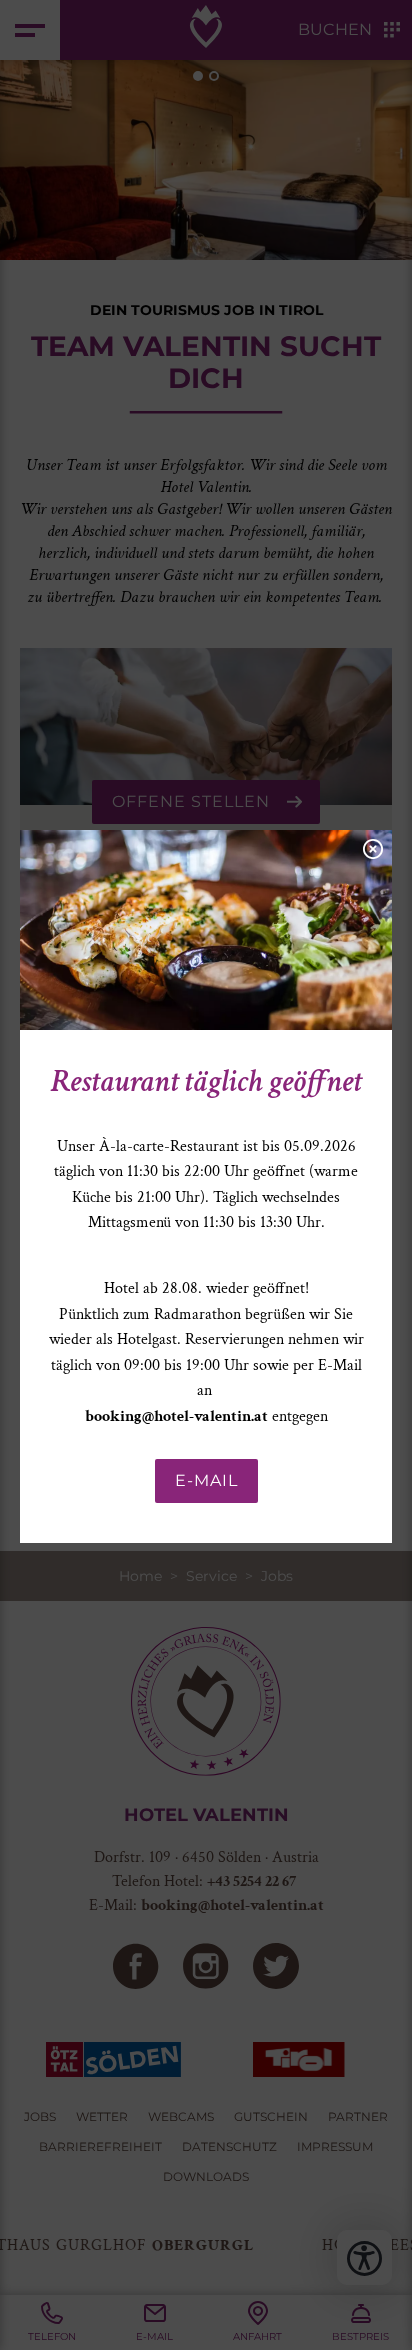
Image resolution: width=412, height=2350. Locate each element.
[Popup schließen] (372, 847)
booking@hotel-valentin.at (176, 1416)
